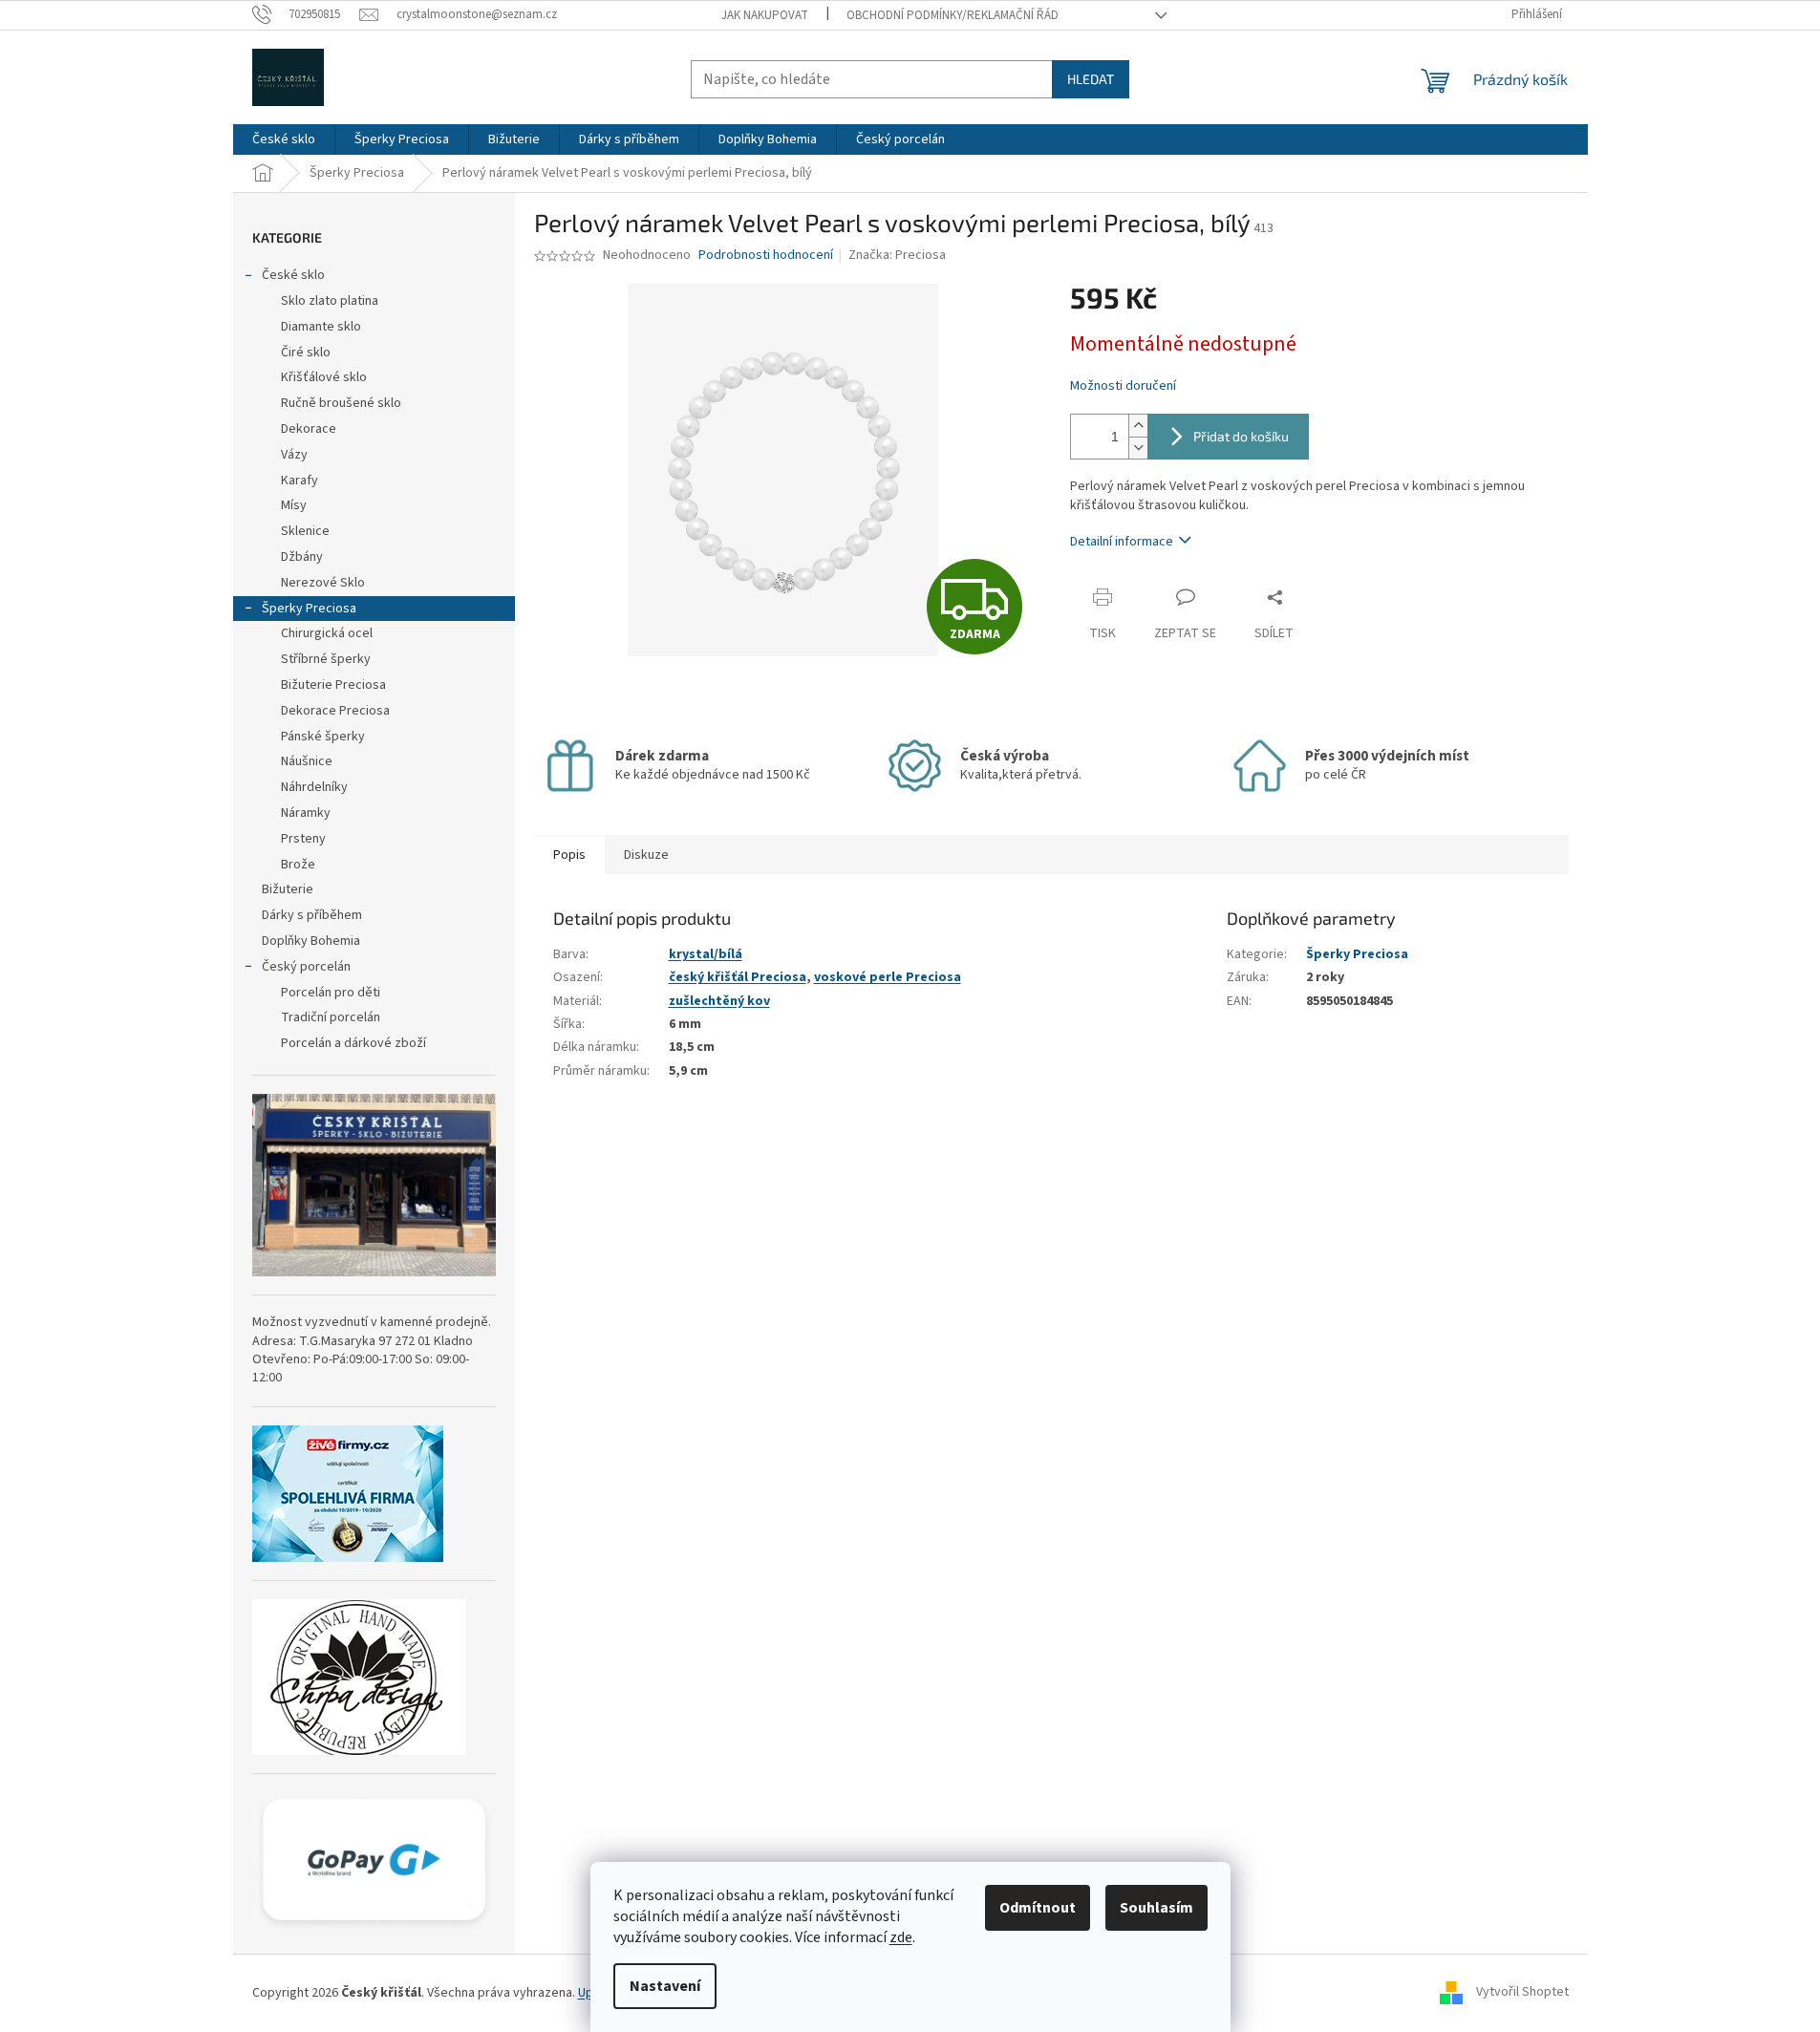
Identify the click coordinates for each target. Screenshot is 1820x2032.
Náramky (306, 813)
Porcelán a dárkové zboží (353, 1043)
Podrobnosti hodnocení (766, 256)
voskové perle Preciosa (888, 977)
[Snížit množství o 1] (1138, 448)
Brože (298, 865)
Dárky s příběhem (312, 915)
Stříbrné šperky (326, 659)
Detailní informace (1122, 542)
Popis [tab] (569, 855)
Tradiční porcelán (331, 1017)
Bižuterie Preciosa (333, 685)
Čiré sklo (306, 353)
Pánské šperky (323, 737)
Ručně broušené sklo (341, 403)
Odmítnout (1038, 1908)
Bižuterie (288, 889)
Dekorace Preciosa (335, 711)
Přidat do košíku (1241, 436)
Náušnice (307, 761)
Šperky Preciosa (309, 609)
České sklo (293, 275)
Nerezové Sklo (323, 583)
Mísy (294, 505)
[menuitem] (284, 139)
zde (901, 1937)
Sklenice (305, 531)
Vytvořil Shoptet (1522, 1993)
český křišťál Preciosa (738, 977)
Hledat (1091, 79)
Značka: (897, 255)
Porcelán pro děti (331, 993)
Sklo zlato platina (330, 301)
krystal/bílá (706, 954)
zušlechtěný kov (719, 1001)
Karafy (300, 481)
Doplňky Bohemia (311, 941)
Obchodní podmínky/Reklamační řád (953, 15)
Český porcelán (306, 967)
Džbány (302, 557)
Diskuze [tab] (646, 855)
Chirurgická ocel (327, 633)
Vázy (294, 455)
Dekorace (309, 429)
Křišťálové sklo (324, 377)
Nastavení (665, 1986)
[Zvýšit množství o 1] (1138, 426)
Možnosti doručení (1123, 386)
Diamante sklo (321, 327)
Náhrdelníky (314, 787)
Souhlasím (1156, 1908)
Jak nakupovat (765, 15)
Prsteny (303, 839)
